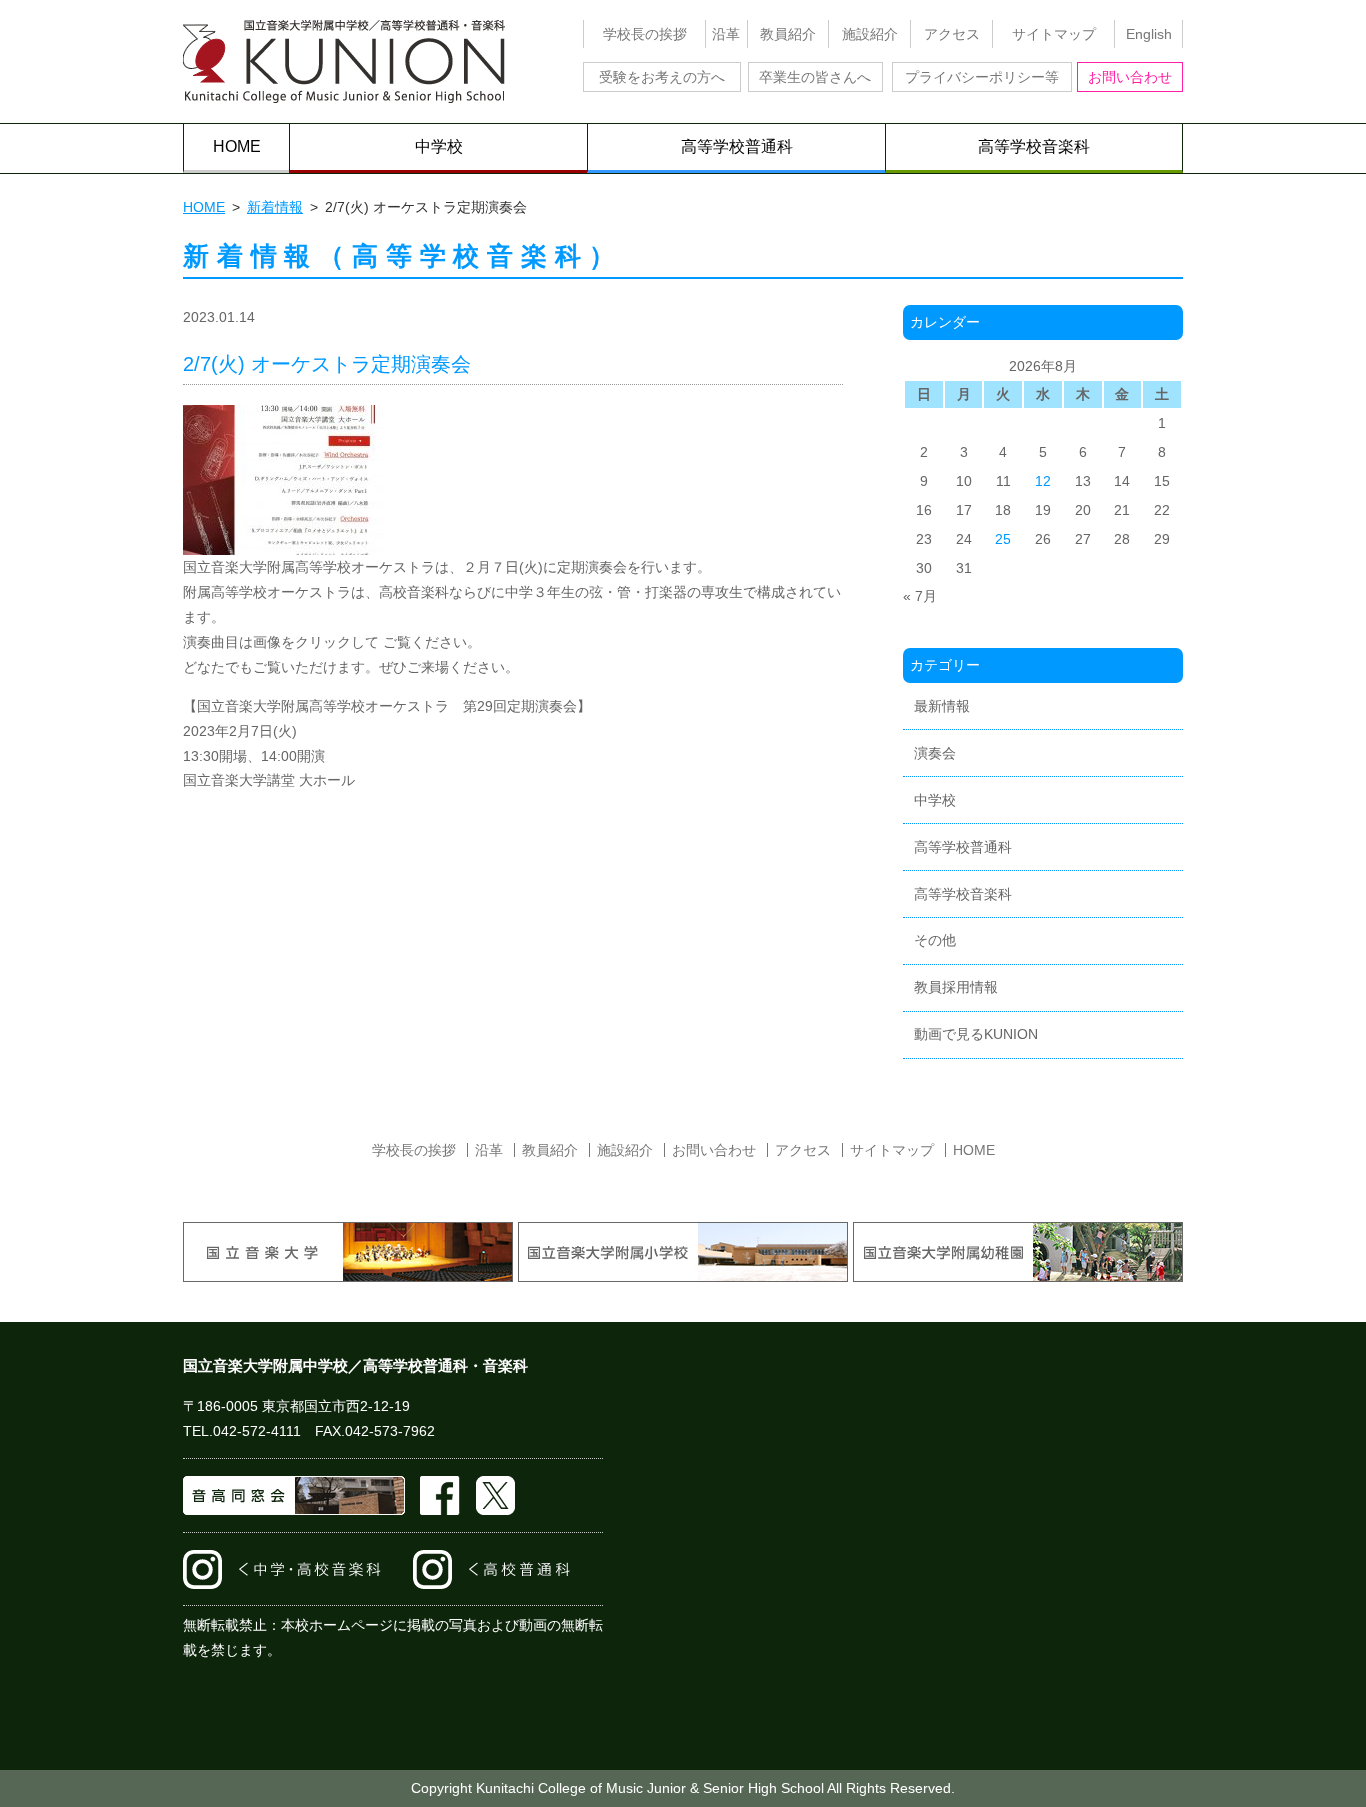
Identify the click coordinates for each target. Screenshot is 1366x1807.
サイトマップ (1054, 34)
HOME (237, 146)
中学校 (439, 146)
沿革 (726, 34)
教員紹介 (788, 34)
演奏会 (935, 753)
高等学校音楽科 (1034, 146)
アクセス (952, 34)
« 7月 (920, 596)
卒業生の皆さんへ (815, 77)
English (1149, 34)
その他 (935, 940)
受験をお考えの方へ (662, 77)
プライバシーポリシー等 (982, 77)
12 (1043, 481)
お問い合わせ (1130, 77)
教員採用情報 (956, 987)
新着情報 (275, 207)
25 (1003, 539)
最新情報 (942, 706)
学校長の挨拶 (645, 34)
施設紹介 (870, 34)
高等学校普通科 (737, 146)
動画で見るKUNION (976, 1034)
